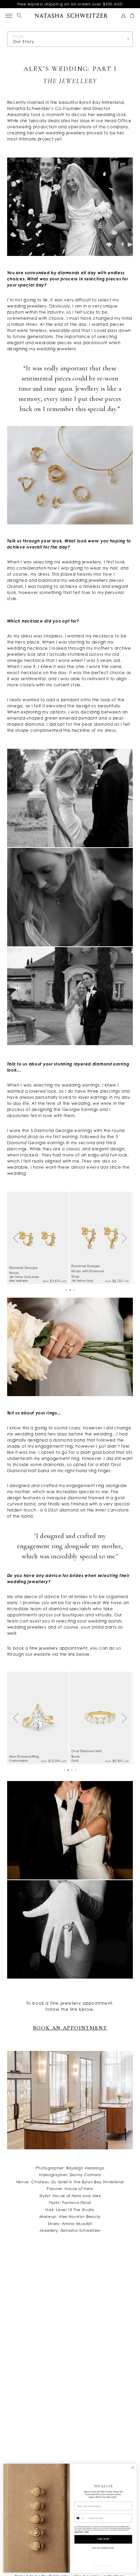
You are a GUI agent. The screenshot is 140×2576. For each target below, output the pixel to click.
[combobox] (81, 2518)
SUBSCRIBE (103, 2539)
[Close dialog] (133, 2468)
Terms (87, 2532)
